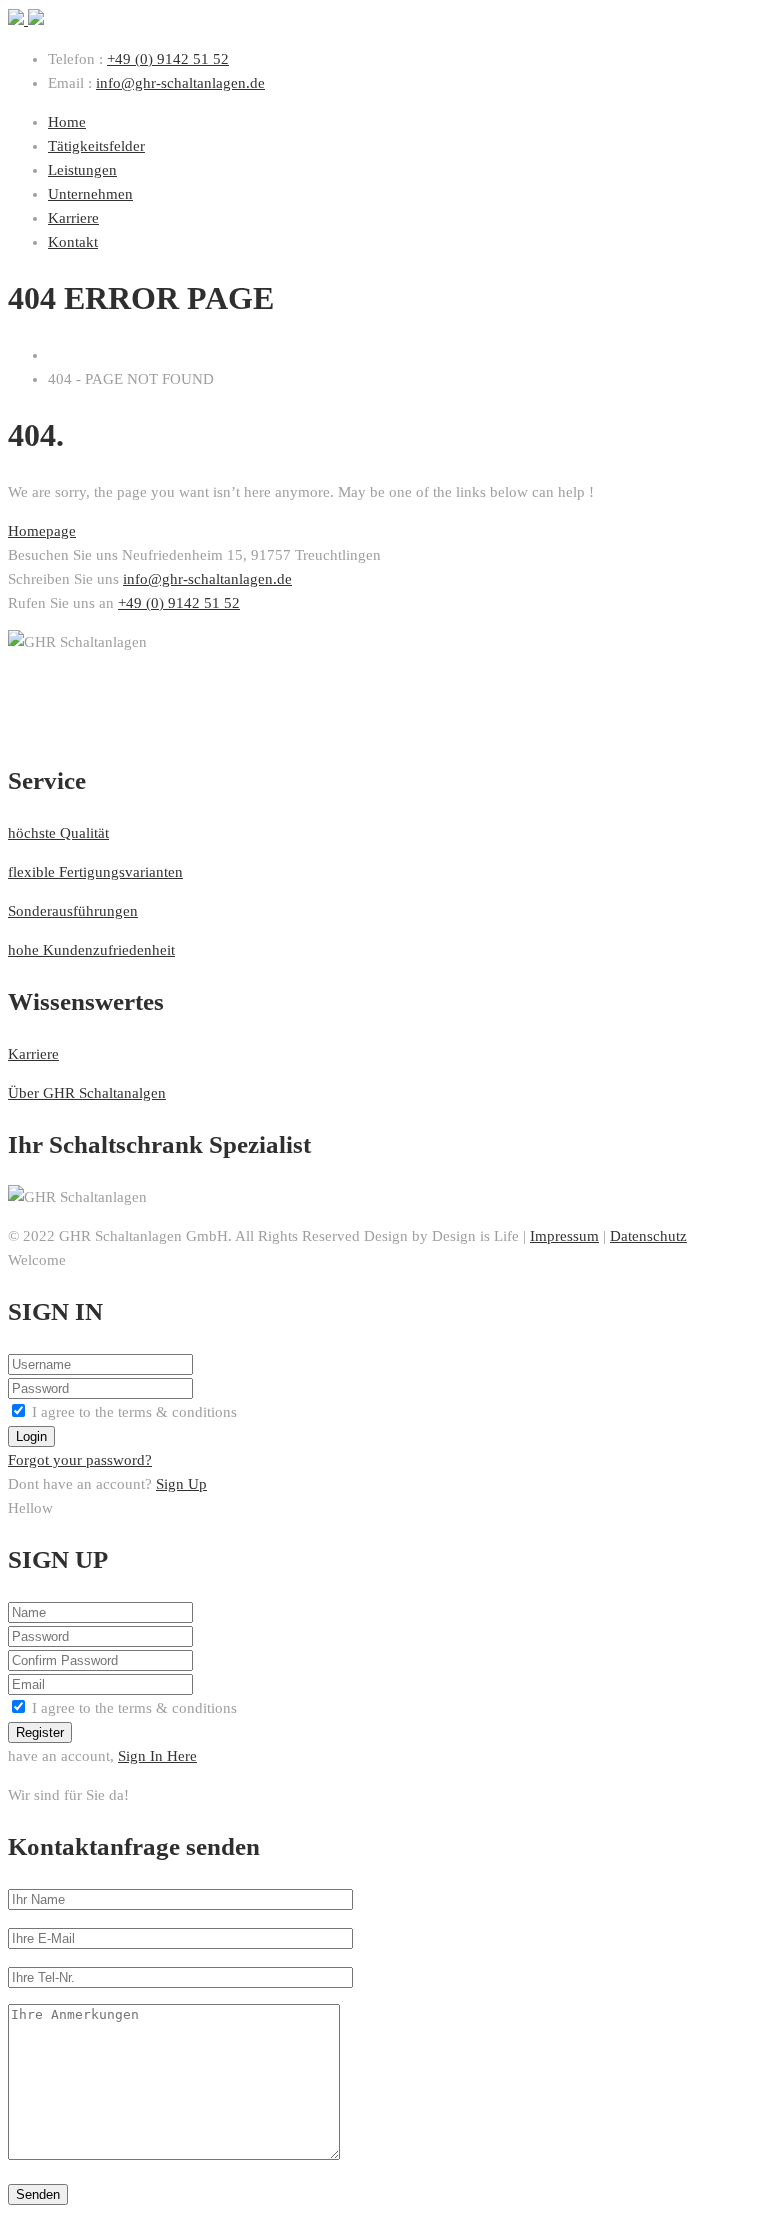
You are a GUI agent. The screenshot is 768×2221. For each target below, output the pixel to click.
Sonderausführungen (73, 911)
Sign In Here (157, 1756)
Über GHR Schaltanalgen (87, 1093)
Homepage (42, 531)
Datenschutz (648, 1236)
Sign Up (181, 1484)
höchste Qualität (58, 833)
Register (40, 1732)
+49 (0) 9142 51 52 (168, 59)
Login (31, 1436)
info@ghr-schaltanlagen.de (180, 83)
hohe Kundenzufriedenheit (91, 950)
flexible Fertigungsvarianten (95, 872)
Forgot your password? (80, 1460)
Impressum (564, 1236)
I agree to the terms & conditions (134, 1412)
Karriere (33, 1054)
